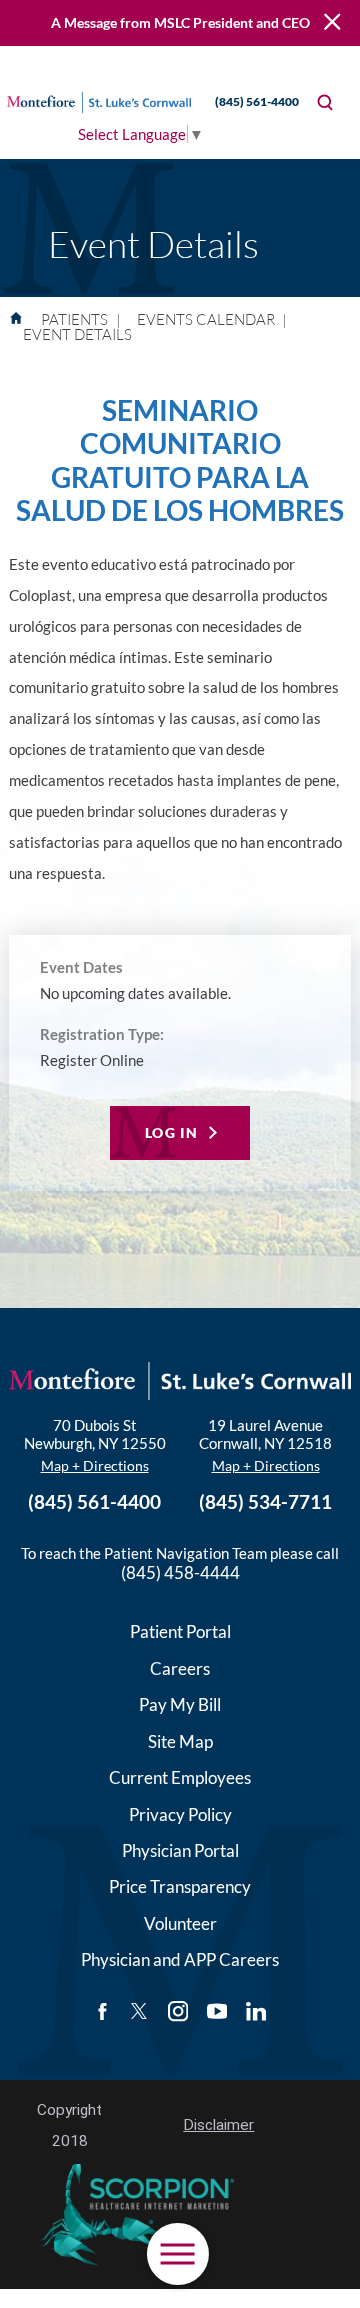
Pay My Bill (180, 1704)
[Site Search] (325, 102)
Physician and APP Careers (180, 1959)
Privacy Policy (180, 1814)
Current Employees (180, 1777)
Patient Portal (180, 1631)
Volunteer (180, 1923)
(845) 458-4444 (180, 1572)
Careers (180, 1668)
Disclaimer (218, 2125)
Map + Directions (95, 1466)
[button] (178, 2254)
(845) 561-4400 (257, 101)
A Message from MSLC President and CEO (180, 22)
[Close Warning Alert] (332, 22)
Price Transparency (180, 1886)
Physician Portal (180, 1850)
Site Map (180, 1741)
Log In (171, 1132)
